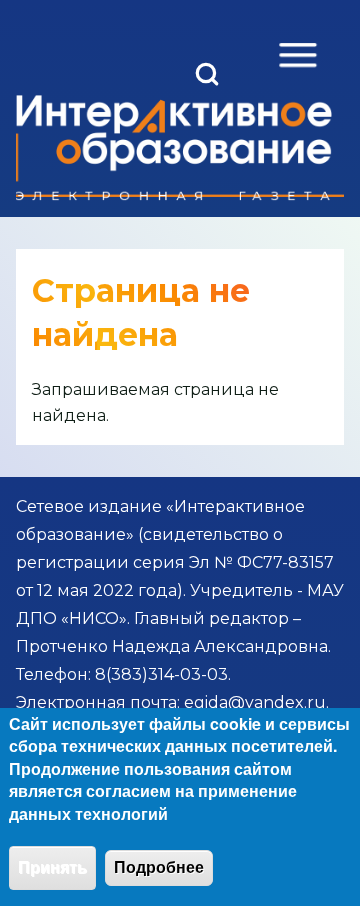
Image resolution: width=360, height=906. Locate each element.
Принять (52, 867)
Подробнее (159, 867)
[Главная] (174, 148)
